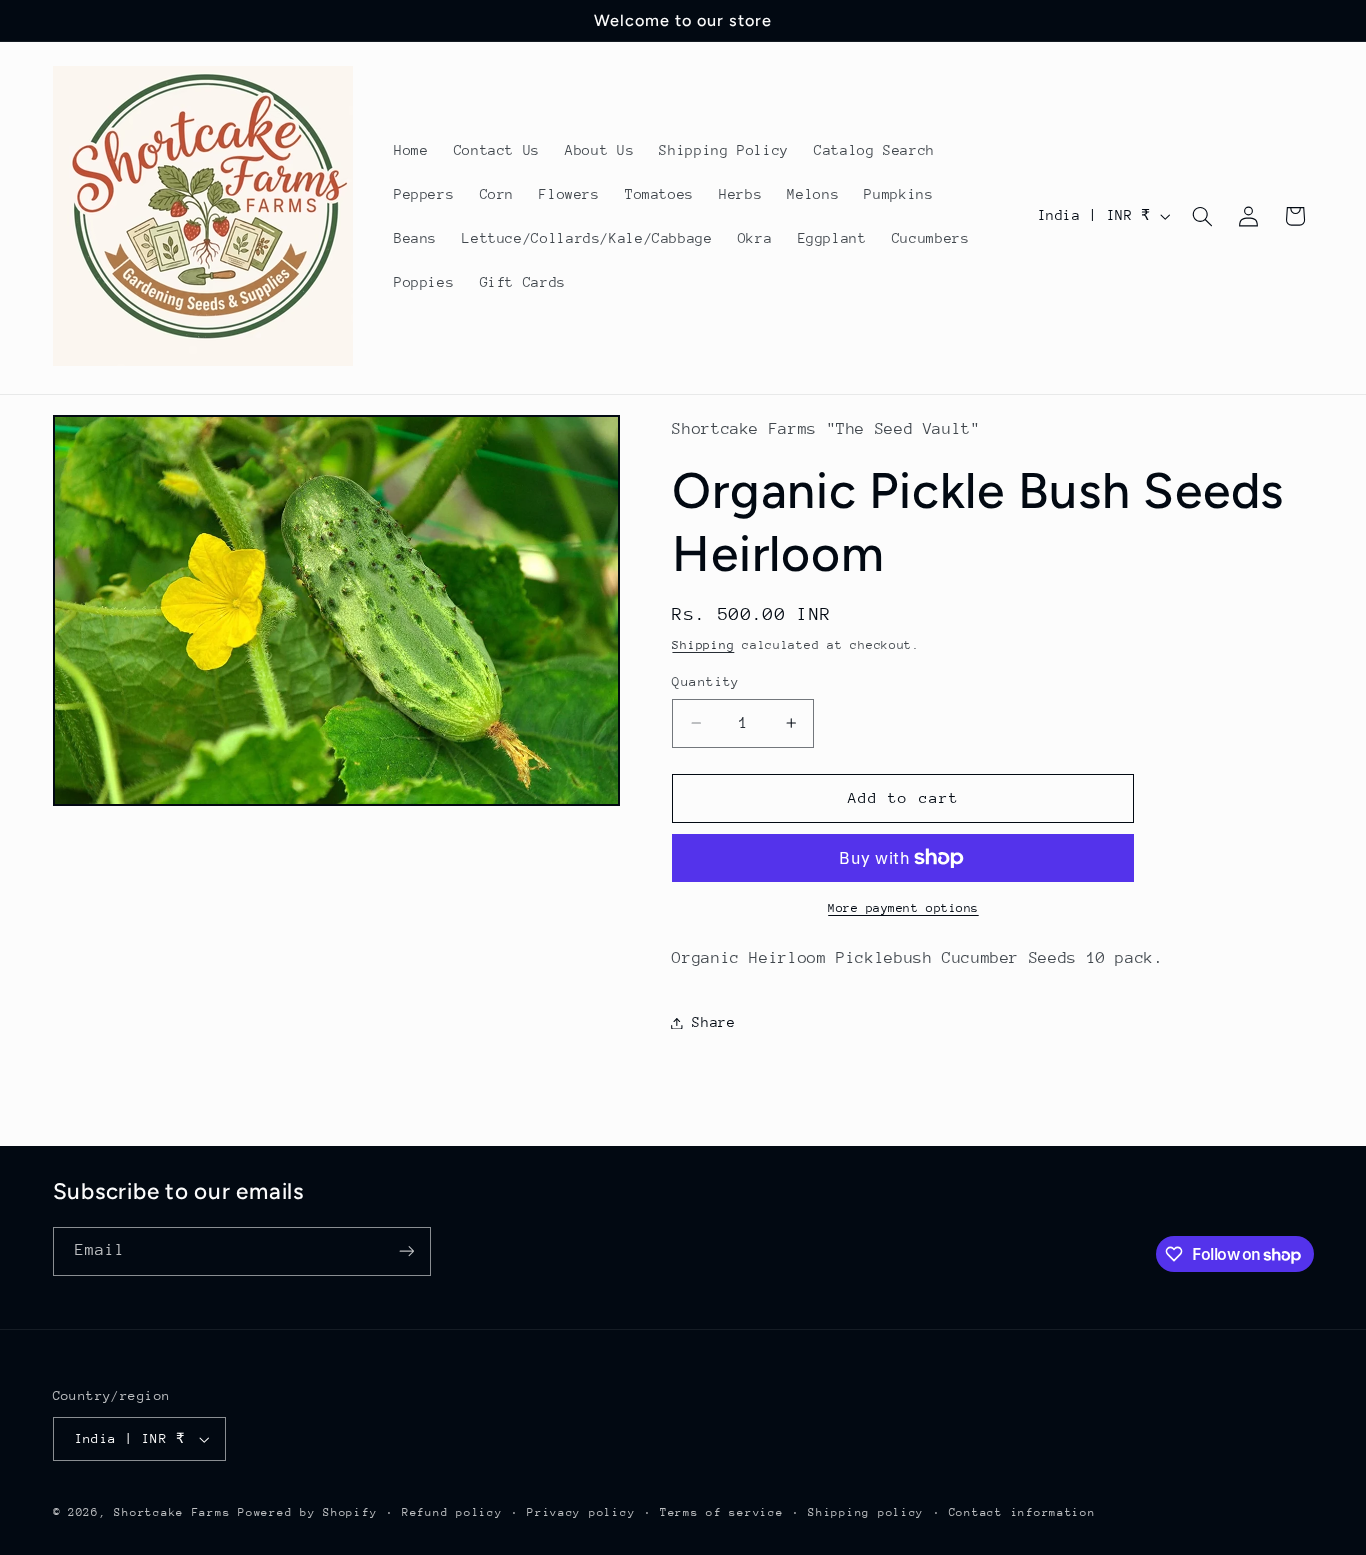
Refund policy (452, 1512)
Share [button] (713, 1022)
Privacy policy (581, 1512)
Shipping (703, 646)
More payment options (903, 908)
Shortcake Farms (172, 1512)
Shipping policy (866, 1512)
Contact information (1022, 1512)
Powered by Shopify (307, 1512)
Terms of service (722, 1512)
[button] (1202, 216)
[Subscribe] (406, 1251)
